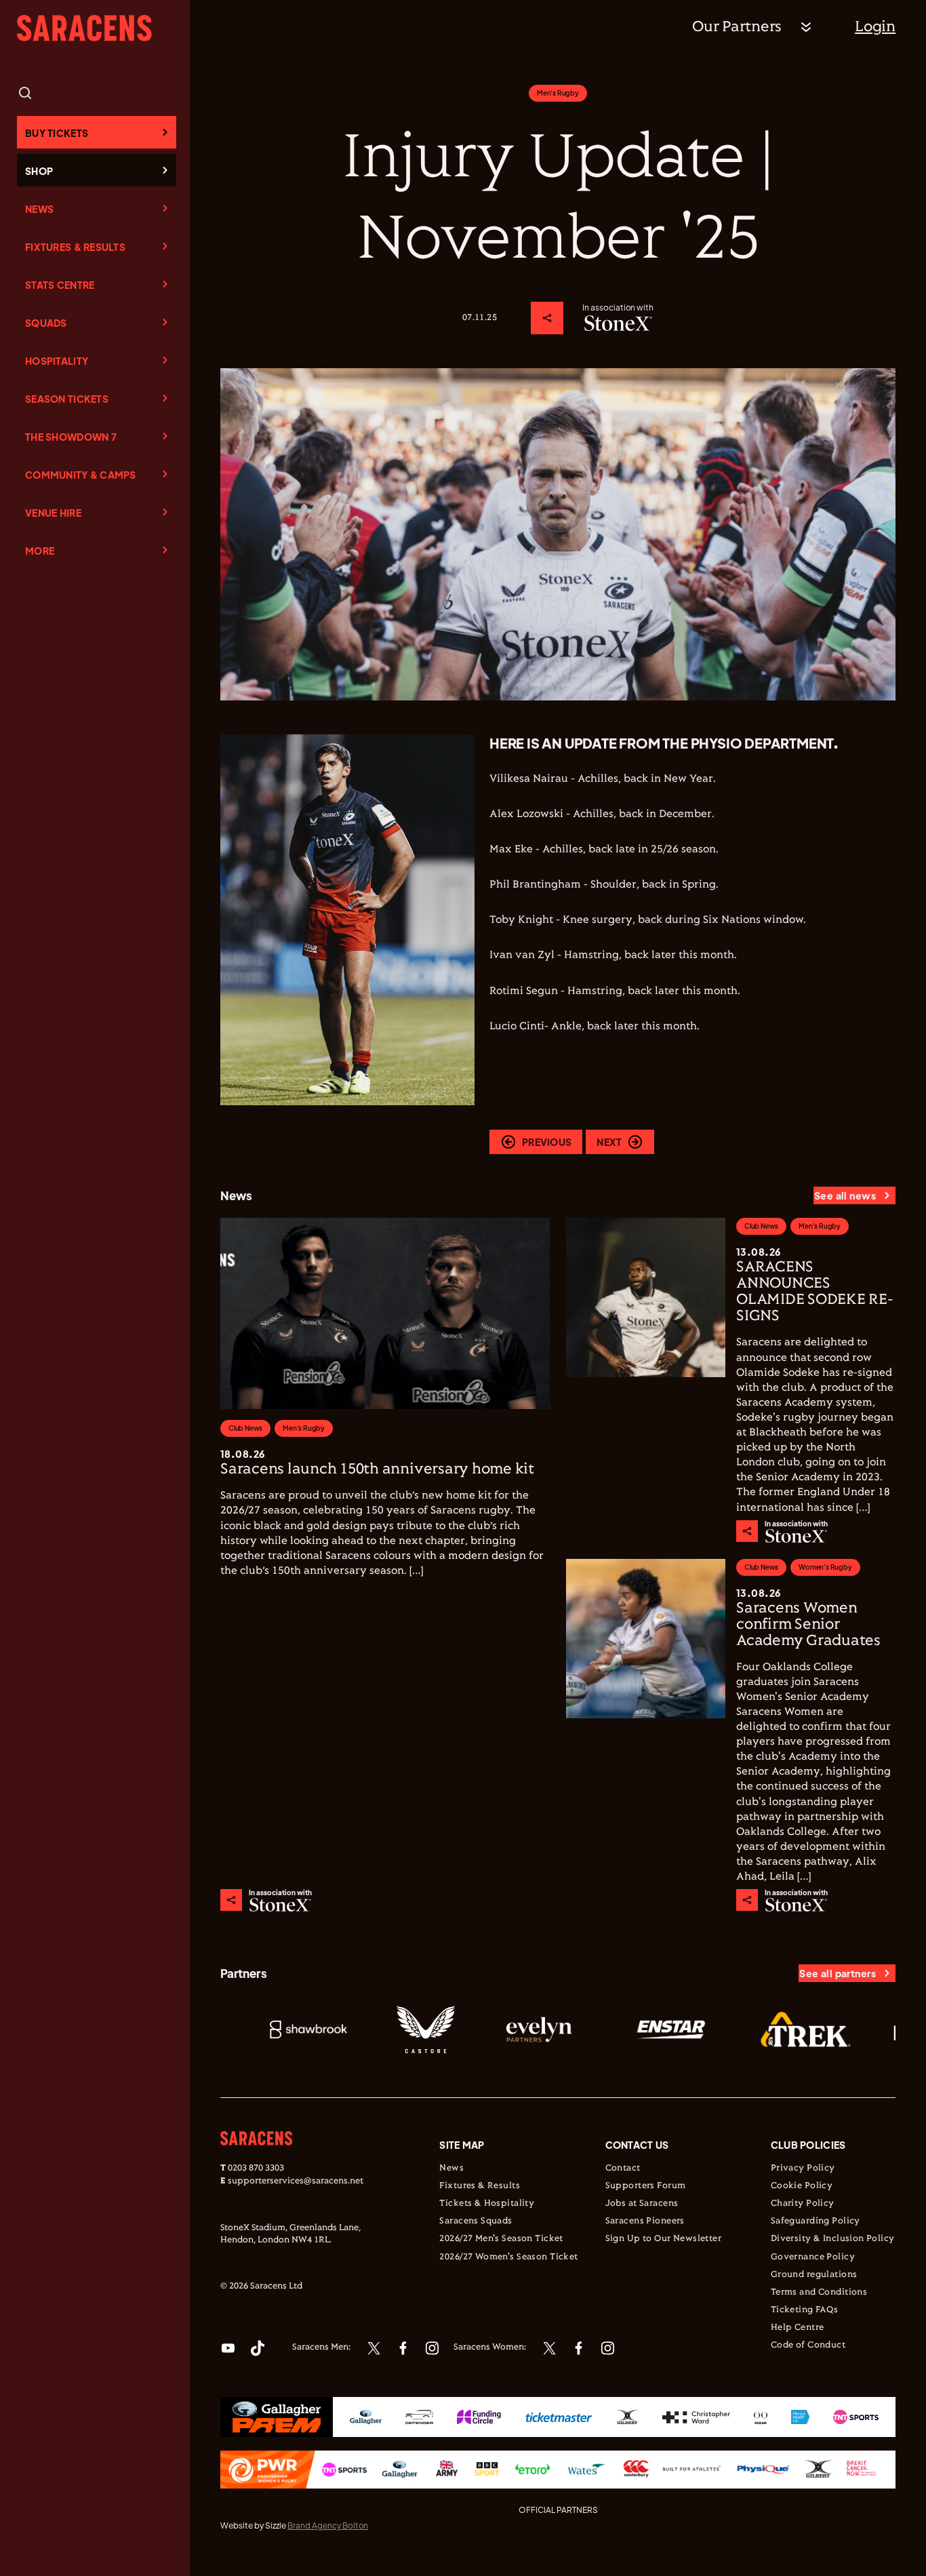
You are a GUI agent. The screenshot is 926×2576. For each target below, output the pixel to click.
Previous (547, 1142)
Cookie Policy (802, 2186)
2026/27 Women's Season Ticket (508, 2257)
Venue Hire (53, 513)
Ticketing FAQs (805, 2310)
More (40, 551)
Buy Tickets (57, 133)
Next (609, 1142)
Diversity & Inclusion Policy (833, 2239)
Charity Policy (803, 2204)
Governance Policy (813, 2257)
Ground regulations (814, 2275)
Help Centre (798, 2328)
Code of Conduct (808, 2345)
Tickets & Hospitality (487, 2204)
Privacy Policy (803, 2168)
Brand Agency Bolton (328, 2525)
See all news (845, 1195)
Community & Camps (81, 475)
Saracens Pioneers (645, 2221)
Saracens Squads (476, 2221)
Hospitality (57, 361)
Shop (39, 171)
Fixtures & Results (75, 247)
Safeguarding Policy (816, 2221)
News (39, 209)
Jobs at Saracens (642, 2204)
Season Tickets (67, 399)
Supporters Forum (646, 2186)
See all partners (838, 1973)
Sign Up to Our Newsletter (664, 2239)
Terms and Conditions (819, 2293)
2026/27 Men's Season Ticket (501, 2239)
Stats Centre (60, 285)
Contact (623, 2168)
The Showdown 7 (71, 437)
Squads (46, 323)
